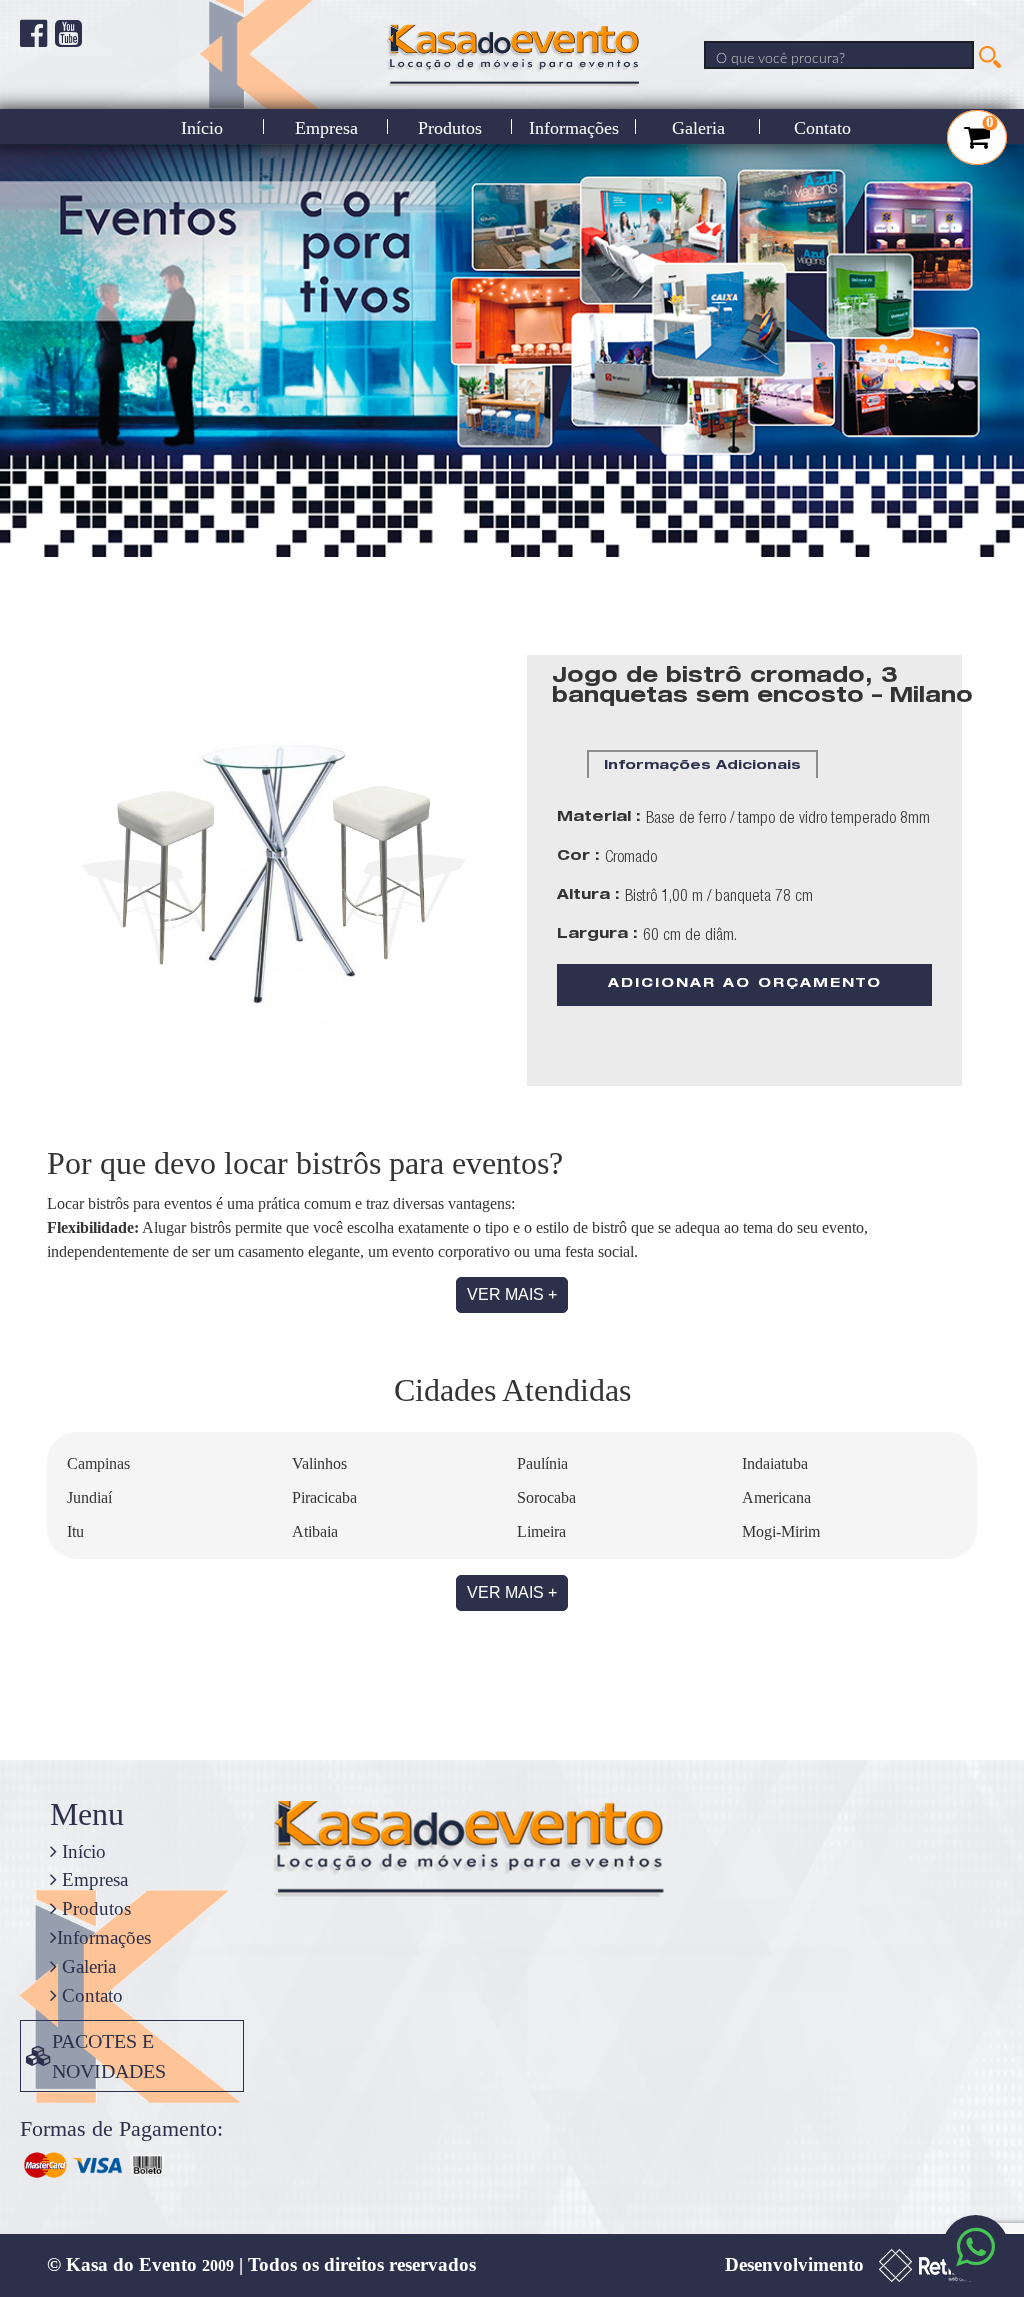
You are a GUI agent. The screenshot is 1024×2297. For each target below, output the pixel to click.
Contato (822, 128)
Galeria (698, 128)
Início (202, 128)
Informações (574, 128)
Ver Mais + (512, 1294)
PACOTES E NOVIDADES (109, 2056)
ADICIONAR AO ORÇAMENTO (745, 984)
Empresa (326, 128)
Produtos (450, 128)
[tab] (702, 764)
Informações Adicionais (702, 766)
